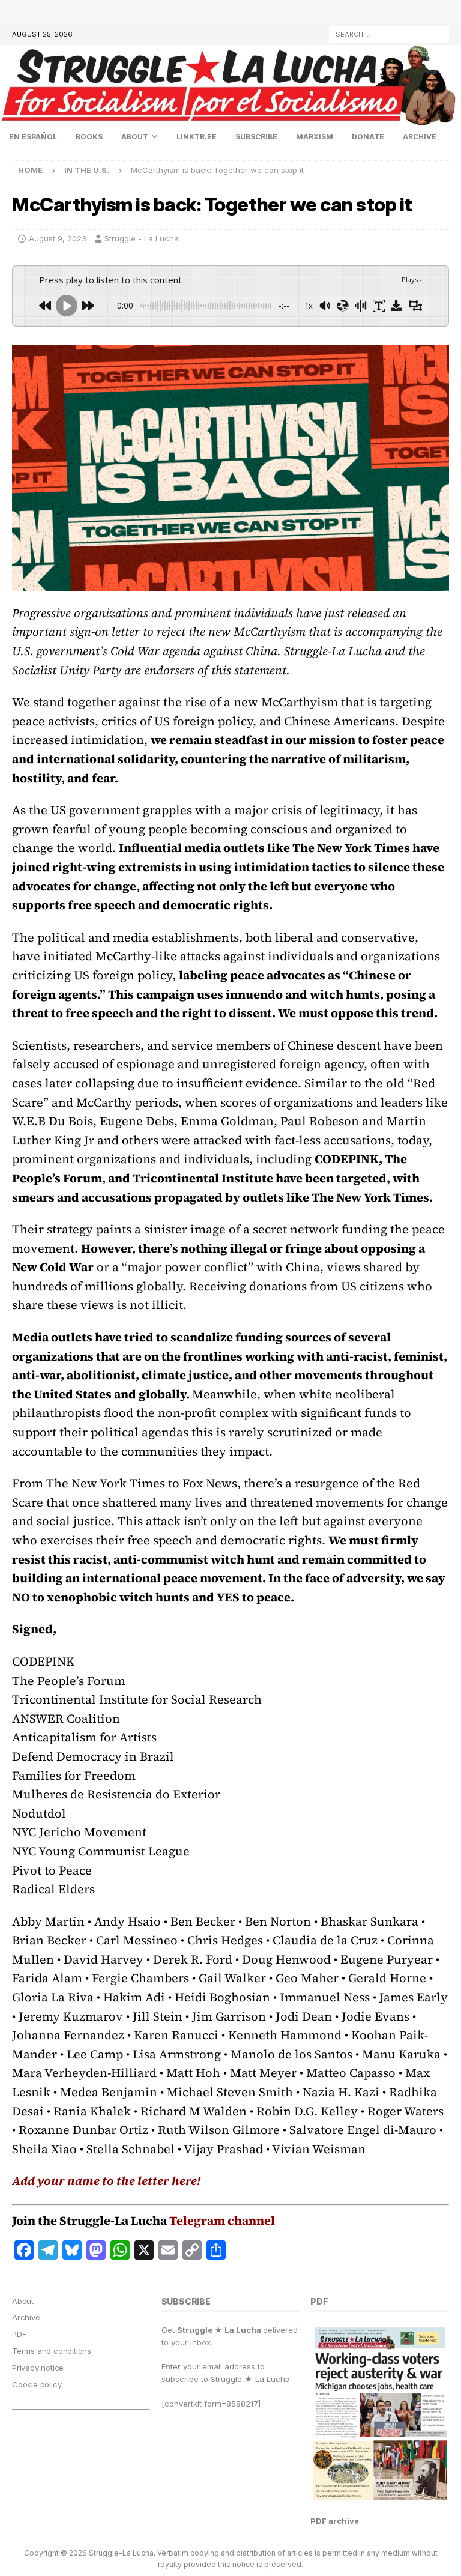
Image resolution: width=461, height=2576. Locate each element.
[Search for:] (389, 33)
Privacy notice (38, 2368)
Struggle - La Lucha (142, 238)
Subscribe (256, 137)
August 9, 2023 (58, 238)
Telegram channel (222, 2221)
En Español (33, 137)
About (135, 137)
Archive (420, 137)
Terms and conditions (52, 2351)
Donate (368, 137)
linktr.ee (197, 137)
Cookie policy (37, 2384)
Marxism (315, 137)
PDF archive (335, 2521)
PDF (19, 2334)
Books (89, 137)
